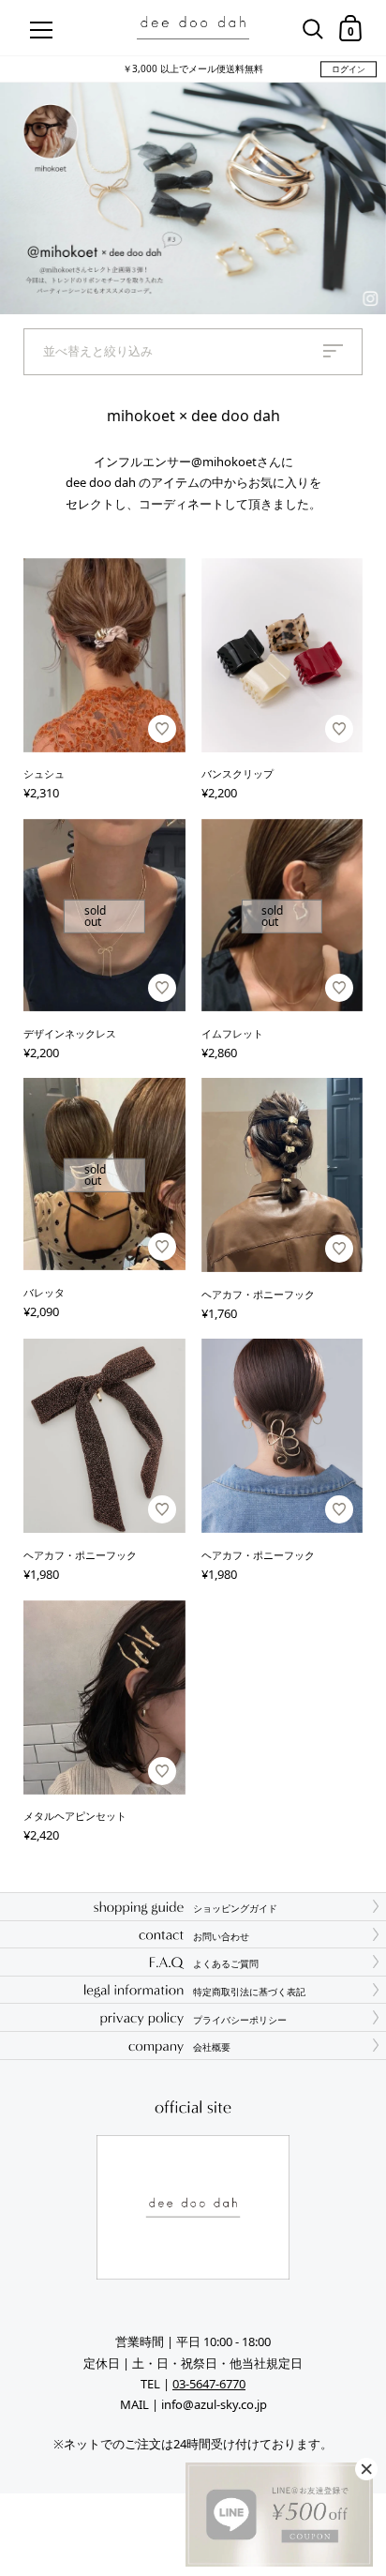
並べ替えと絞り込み (98, 351)
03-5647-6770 (209, 2384)
